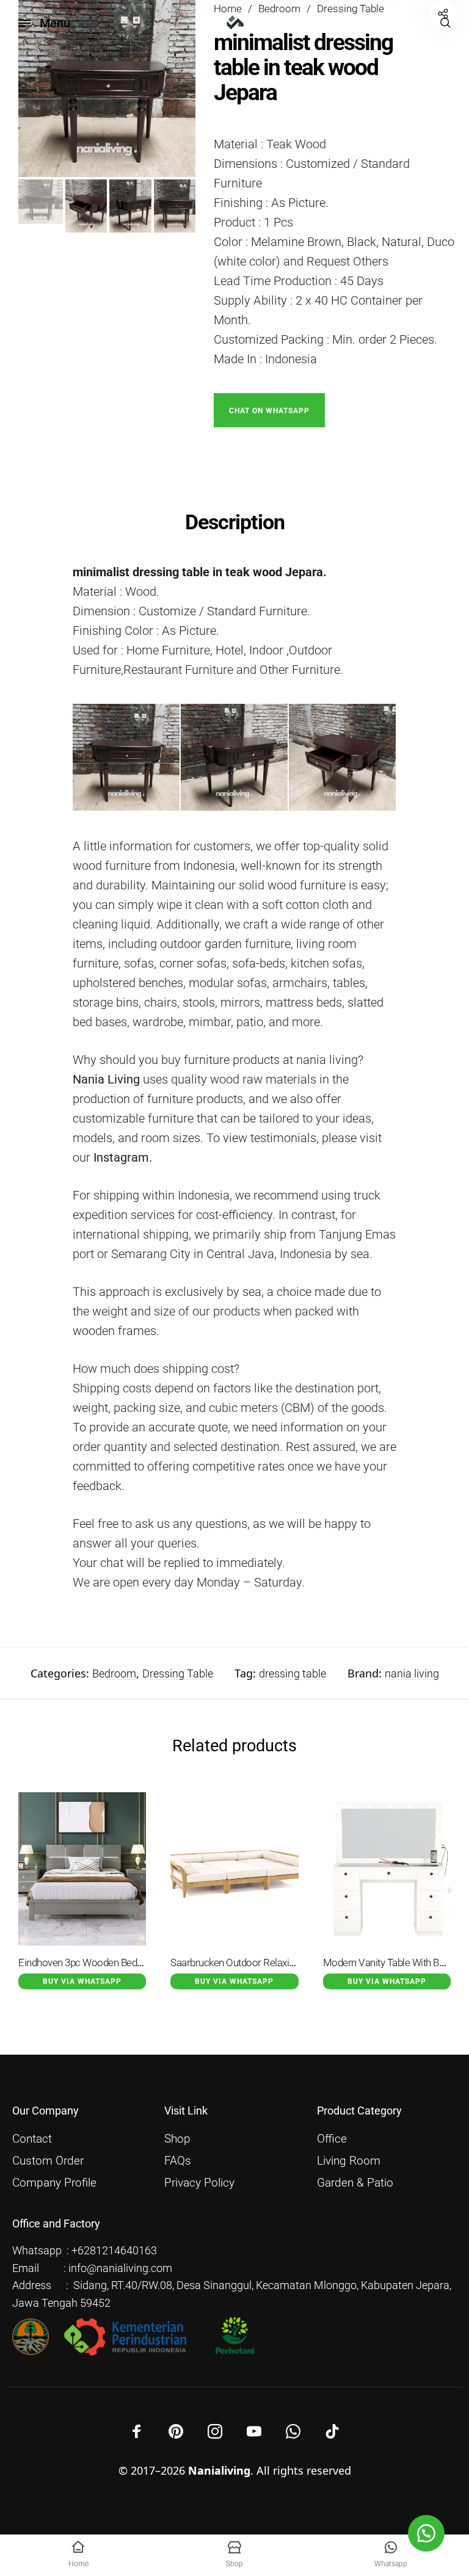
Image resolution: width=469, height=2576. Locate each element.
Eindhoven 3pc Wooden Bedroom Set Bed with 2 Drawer (137, 1963)
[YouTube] (254, 2431)
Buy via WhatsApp (82, 1981)
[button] (269, 409)
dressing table (293, 1673)
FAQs (178, 2161)
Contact (32, 2139)
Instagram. (123, 1157)
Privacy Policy (199, 2183)
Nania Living (106, 1079)
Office (332, 2139)
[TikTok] (332, 2431)
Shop (177, 2139)
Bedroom (114, 1673)
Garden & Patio (355, 2183)
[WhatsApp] (293, 2431)
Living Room (349, 2161)
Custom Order (48, 2161)
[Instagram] (215, 2431)
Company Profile (54, 2183)
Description (235, 522)
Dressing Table (178, 1673)
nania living (412, 1673)
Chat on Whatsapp (269, 411)
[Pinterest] (176, 2431)
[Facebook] (137, 2431)
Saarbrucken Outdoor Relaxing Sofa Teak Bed (266, 1963)
